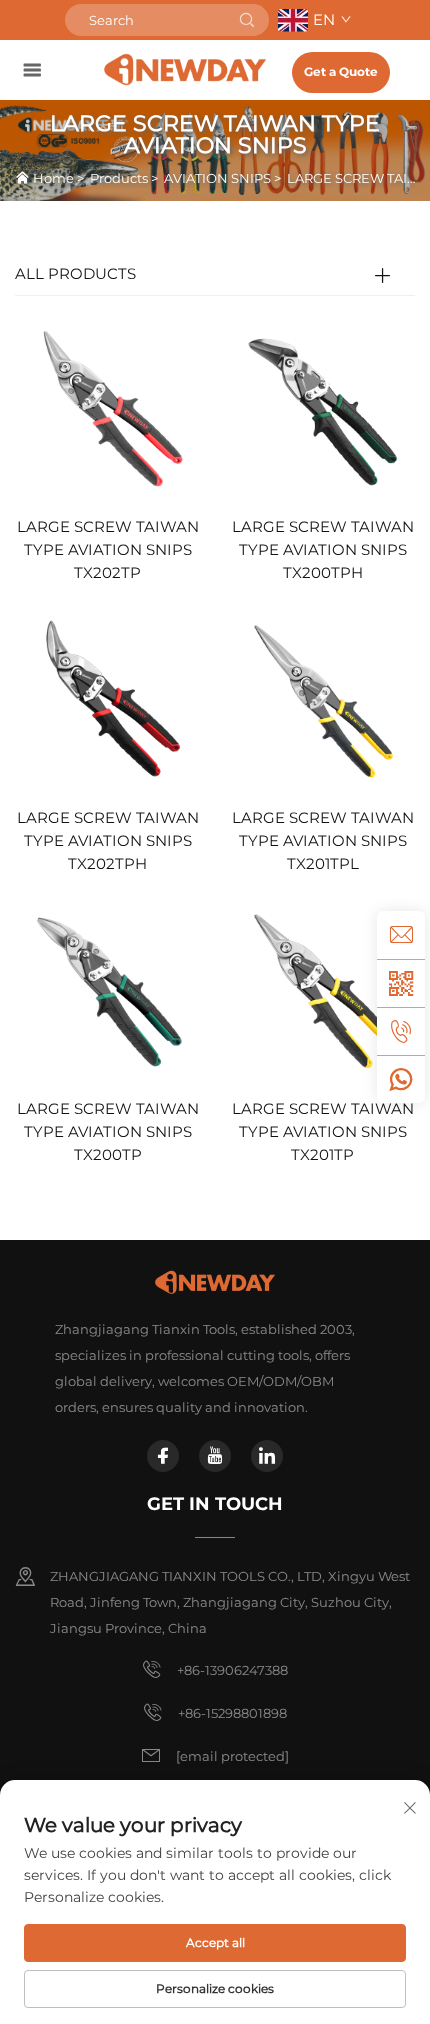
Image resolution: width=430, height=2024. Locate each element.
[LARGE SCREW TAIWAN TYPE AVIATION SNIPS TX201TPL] (322, 698)
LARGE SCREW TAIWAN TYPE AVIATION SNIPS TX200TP (108, 1131)
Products (119, 178)
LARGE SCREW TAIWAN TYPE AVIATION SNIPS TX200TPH (323, 549)
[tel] (401, 1031)
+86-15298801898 (232, 1713)
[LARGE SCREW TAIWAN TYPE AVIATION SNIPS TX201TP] (322, 989)
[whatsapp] (401, 1079)
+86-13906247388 (232, 1670)
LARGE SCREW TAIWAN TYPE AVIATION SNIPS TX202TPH (108, 840)
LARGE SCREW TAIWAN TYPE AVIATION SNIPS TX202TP (108, 549)
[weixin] (401, 983)
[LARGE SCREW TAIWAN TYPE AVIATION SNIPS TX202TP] (107, 406)
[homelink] (185, 69)
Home (53, 178)
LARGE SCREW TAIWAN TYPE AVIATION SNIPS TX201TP (323, 1131)
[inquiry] (401, 935)
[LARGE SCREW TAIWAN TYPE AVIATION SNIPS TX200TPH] (322, 406)
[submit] (247, 20)
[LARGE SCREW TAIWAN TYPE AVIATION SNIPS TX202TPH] (107, 698)
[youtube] (215, 1456)
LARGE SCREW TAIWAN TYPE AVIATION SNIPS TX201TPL (323, 840)
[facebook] (163, 1456)
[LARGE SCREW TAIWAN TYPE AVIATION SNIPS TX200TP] (107, 989)
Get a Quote (341, 71)
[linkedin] (267, 1456)
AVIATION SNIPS (217, 178)
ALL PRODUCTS (75, 273)
